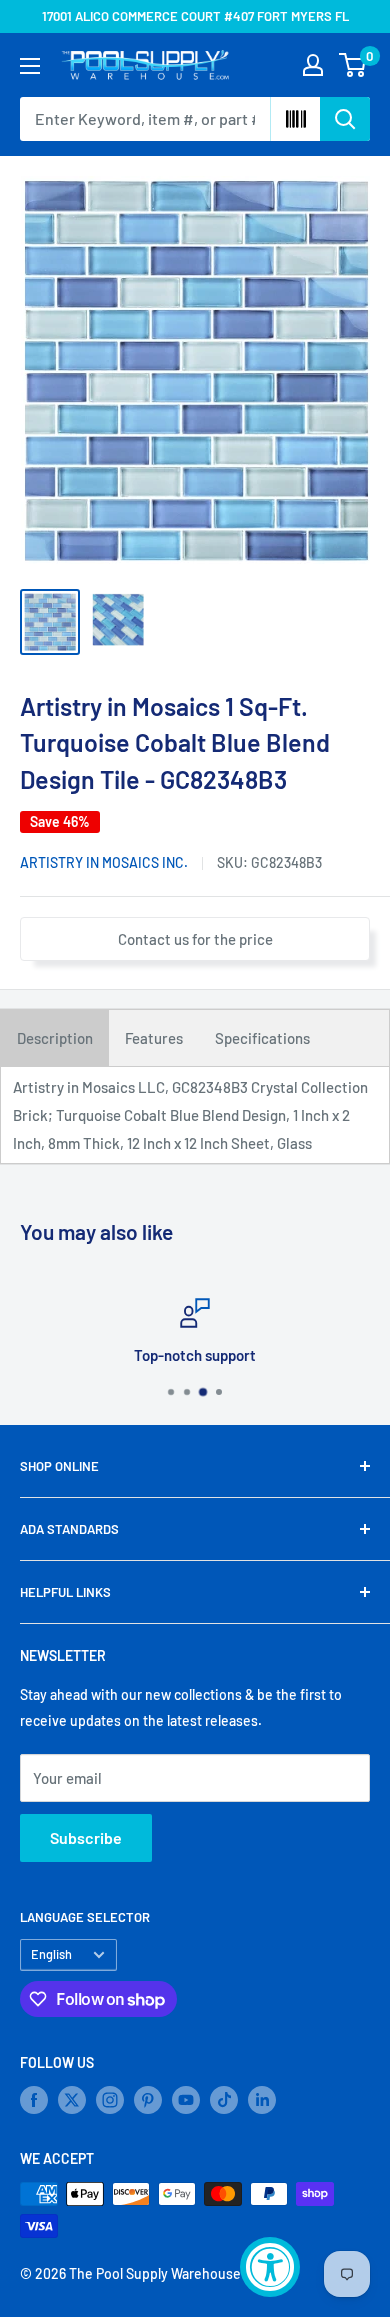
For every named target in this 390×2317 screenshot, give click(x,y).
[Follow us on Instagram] (110, 2100)
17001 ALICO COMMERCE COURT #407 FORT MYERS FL (195, 16)
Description (55, 1038)
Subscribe (86, 1837)
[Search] (345, 119)
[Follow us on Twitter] (72, 2100)
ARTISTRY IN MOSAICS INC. (104, 862)
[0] (353, 65)
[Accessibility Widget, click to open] (270, 2267)
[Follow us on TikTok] (224, 2100)
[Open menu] (30, 66)
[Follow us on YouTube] (186, 2100)
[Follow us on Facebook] (34, 2100)
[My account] (313, 65)
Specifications (262, 1038)
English (51, 1954)
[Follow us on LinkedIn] (262, 2100)
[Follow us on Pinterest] (148, 2100)
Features (154, 1038)
